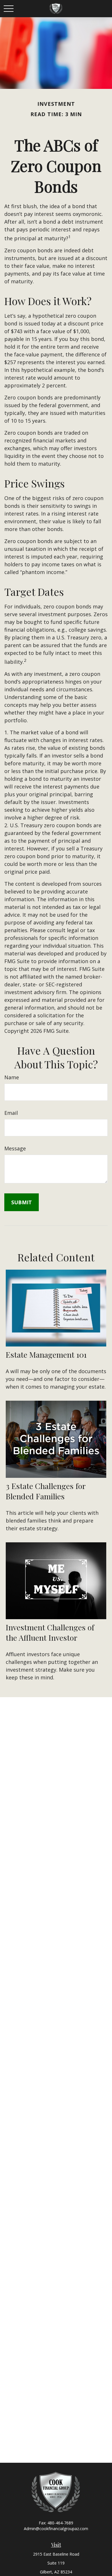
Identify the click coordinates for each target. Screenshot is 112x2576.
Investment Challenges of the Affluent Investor (50, 1632)
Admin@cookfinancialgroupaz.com (56, 2529)
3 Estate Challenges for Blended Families (46, 1491)
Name (12, 1077)
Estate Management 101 (46, 1355)
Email (11, 1113)
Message (15, 1148)
